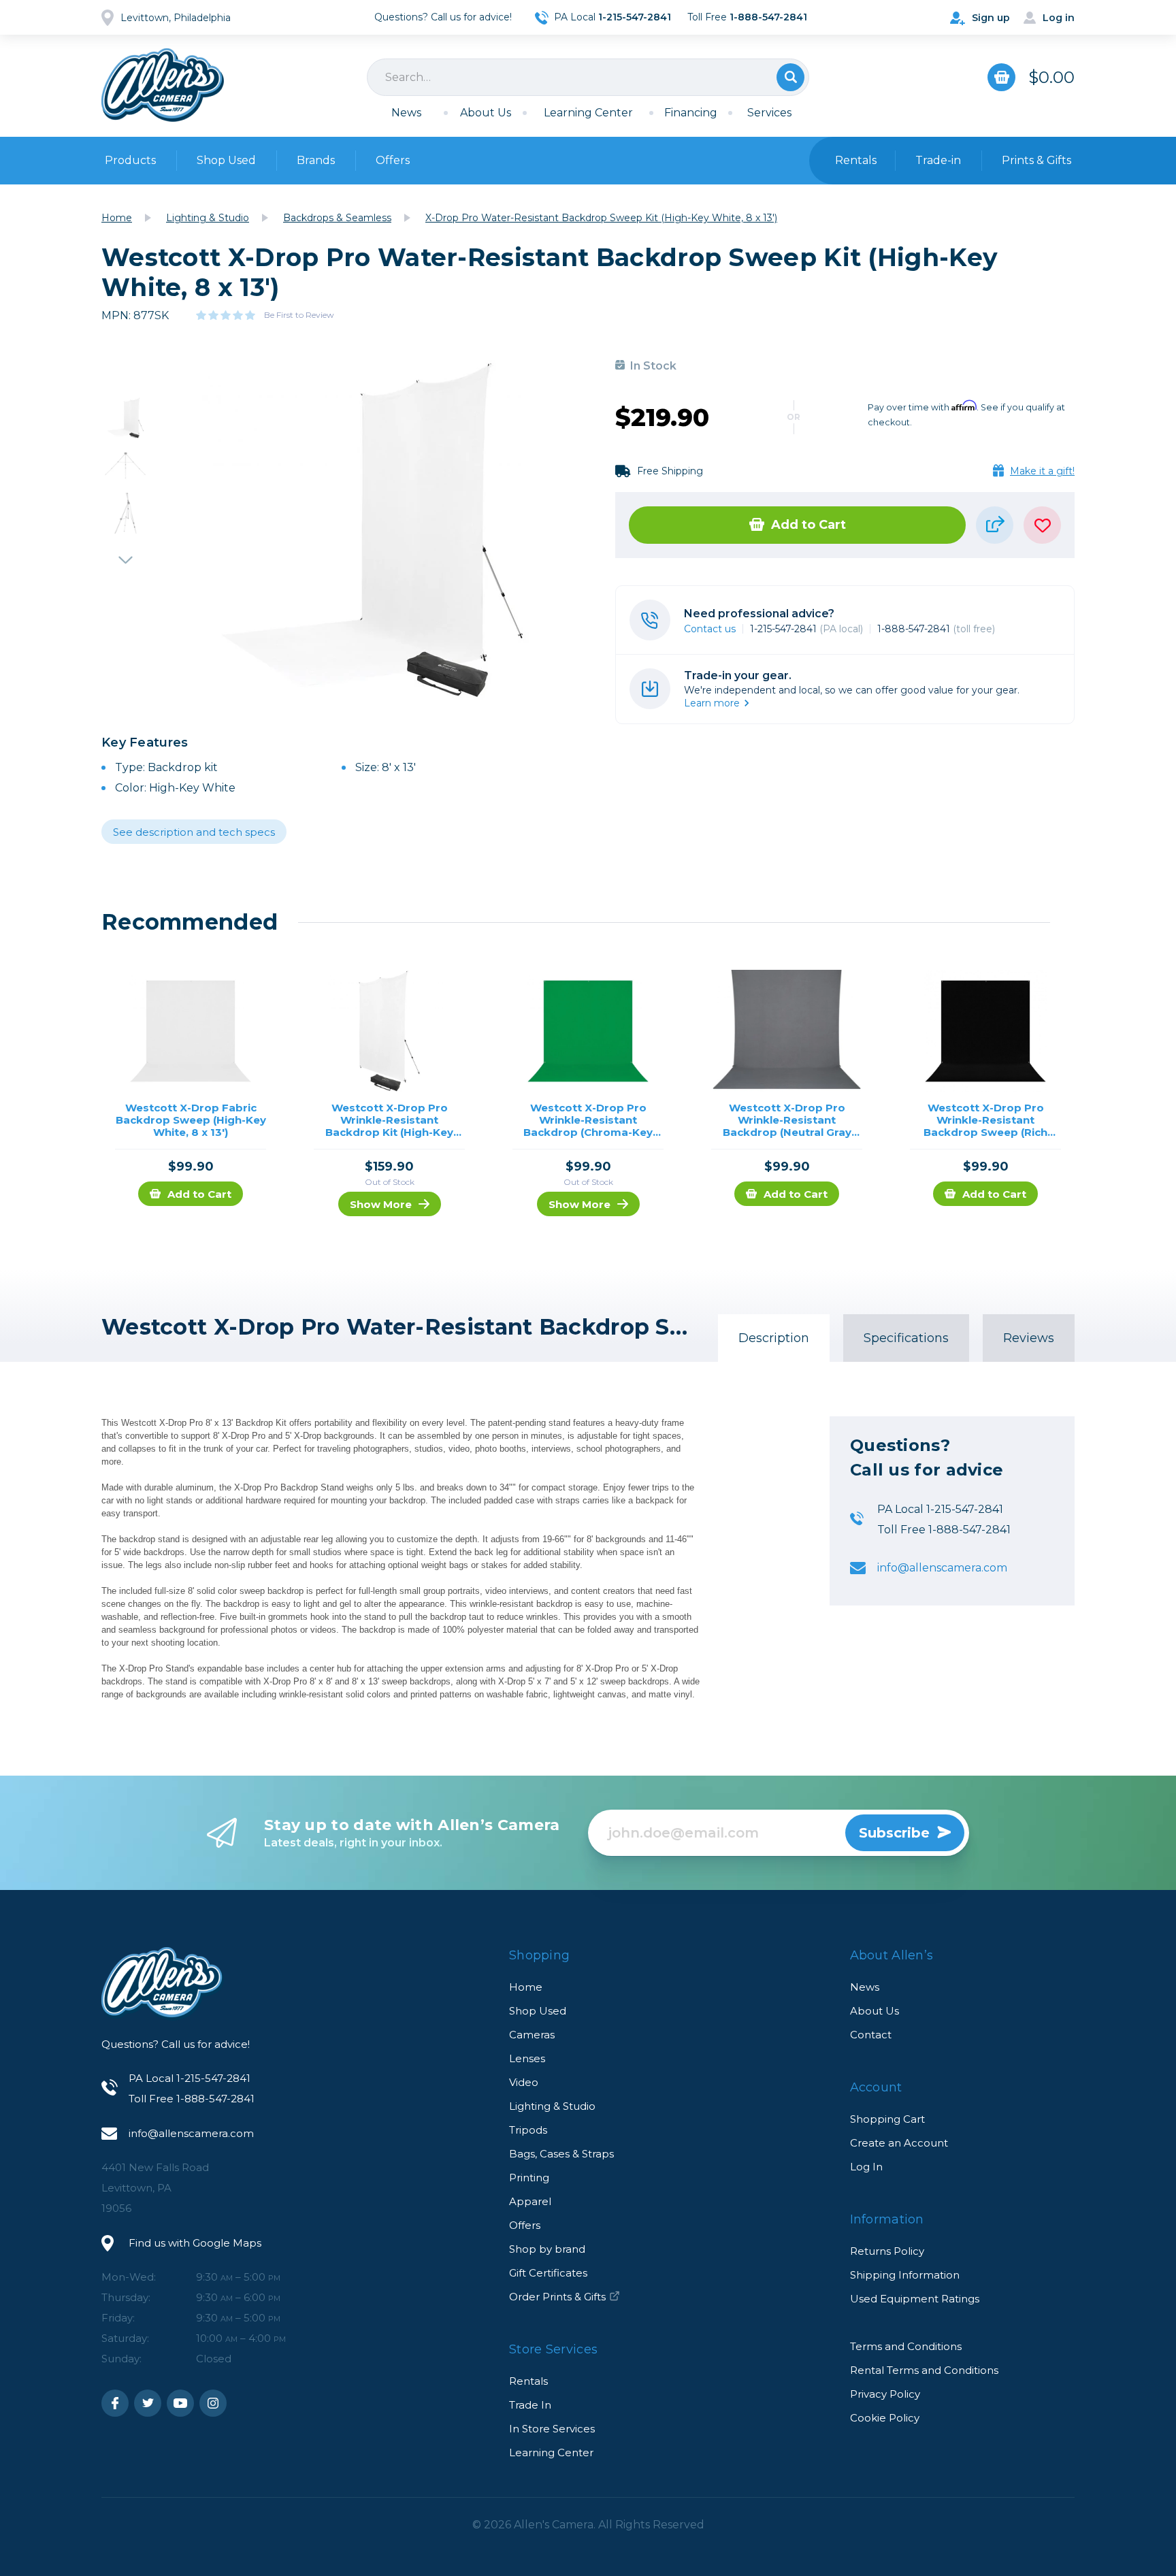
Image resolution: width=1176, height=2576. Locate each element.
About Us (486, 113)
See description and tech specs (194, 832)
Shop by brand (547, 2249)
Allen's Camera (163, 85)
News (406, 113)
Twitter (148, 2403)
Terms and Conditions (906, 2346)
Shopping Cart (887, 2119)
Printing (529, 2178)
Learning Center (588, 113)
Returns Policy (887, 2251)
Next (125, 554)
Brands (316, 160)
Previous (125, 377)
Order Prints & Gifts (557, 2297)
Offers (393, 160)
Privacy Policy (885, 2394)
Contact (871, 2035)
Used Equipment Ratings (915, 2299)
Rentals (528, 2381)
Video (524, 2082)
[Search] (588, 77)
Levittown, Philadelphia (176, 18)
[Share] (995, 525)
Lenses (527, 2058)
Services (769, 113)
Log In (866, 2167)
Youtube (180, 2403)
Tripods (528, 2130)
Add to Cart (808, 525)
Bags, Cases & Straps (561, 2154)
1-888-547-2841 (936, 629)
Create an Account (899, 2143)
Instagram (213, 2403)
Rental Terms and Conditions (924, 2370)
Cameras (532, 2035)
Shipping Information (905, 2275)
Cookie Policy (885, 2418)
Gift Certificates (548, 2273)
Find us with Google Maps (195, 2243)
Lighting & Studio (552, 2106)
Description (774, 1338)
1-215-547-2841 (806, 629)
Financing (691, 113)
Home (526, 1987)
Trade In (530, 2405)
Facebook (115, 2403)
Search (790, 77)
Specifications (906, 1338)
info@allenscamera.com (942, 1568)
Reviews (1029, 1338)
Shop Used (226, 160)
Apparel (530, 2201)
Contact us (710, 629)
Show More (381, 1204)
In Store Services (552, 2429)
